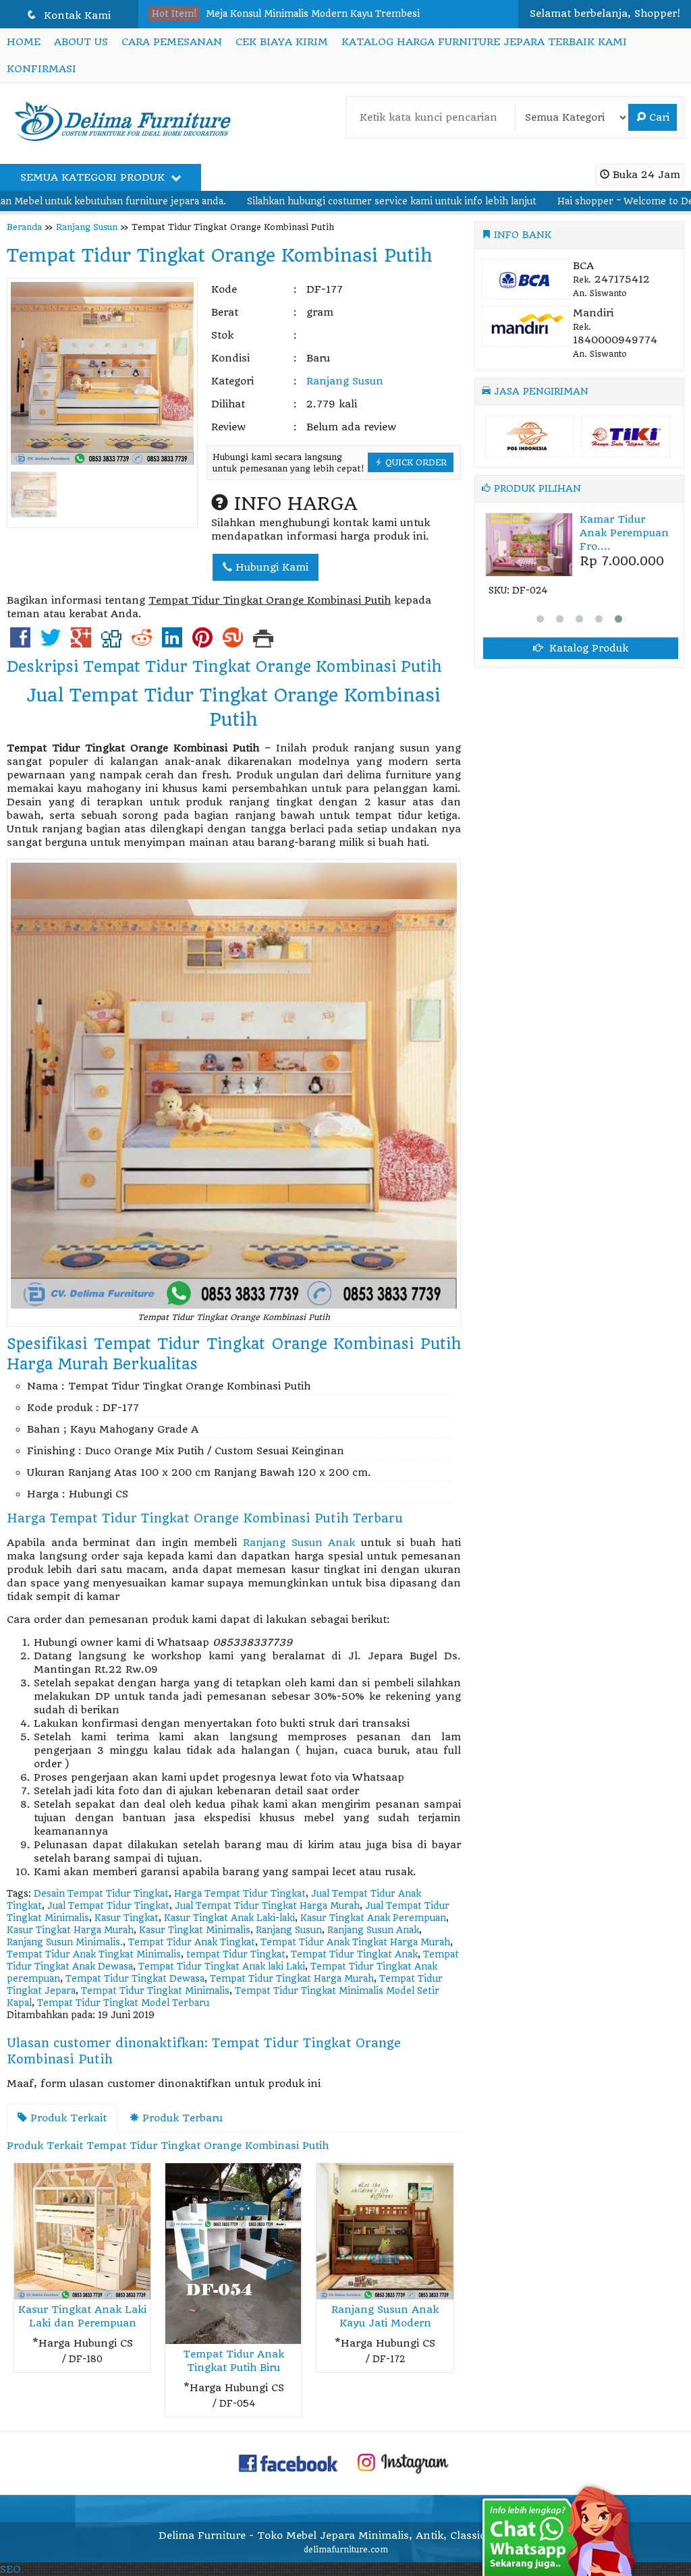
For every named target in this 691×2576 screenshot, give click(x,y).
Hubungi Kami (270, 567)
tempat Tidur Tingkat (236, 1954)
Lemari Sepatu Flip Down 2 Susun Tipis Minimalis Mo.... (333, 14)
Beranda (24, 227)
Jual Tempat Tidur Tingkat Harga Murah (267, 1906)
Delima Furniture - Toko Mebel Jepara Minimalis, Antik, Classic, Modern (345, 2536)
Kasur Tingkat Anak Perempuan (373, 1918)
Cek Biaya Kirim (282, 42)
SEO (10, 2569)
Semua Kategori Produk (94, 177)
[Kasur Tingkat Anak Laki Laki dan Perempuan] (82, 2231)
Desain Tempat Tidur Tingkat (101, 1894)
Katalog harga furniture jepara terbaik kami (484, 42)
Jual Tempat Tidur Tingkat (108, 1906)
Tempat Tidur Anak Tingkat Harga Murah (355, 1942)
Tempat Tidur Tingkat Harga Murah (292, 1979)
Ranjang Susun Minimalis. (65, 1942)
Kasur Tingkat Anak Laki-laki (229, 1918)
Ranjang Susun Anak (299, 1543)
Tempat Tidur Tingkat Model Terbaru (123, 2003)
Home (24, 42)
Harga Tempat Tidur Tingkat (240, 1894)
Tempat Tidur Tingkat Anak (354, 1954)
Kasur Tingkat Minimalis (195, 1930)
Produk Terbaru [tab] (181, 2118)
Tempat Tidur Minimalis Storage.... (588, 533)
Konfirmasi (42, 69)
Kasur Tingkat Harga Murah (70, 1930)
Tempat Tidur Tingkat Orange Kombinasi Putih (220, 256)
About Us (81, 42)
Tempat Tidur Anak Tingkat (192, 1942)
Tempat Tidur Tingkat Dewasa (135, 1979)
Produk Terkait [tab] (67, 2118)
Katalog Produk (587, 659)
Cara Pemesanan (172, 42)
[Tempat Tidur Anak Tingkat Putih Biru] (233, 2253)
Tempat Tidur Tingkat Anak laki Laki (222, 1967)
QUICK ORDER (415, 462)
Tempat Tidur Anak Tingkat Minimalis (94, 1954)
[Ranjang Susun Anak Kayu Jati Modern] (385, 2231)
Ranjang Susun (87, 227)
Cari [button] (658, 117)
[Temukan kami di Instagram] (403, 2462)
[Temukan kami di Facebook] (289, 2462)
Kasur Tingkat (127, 1918)
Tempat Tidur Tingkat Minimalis (155, 1991)
